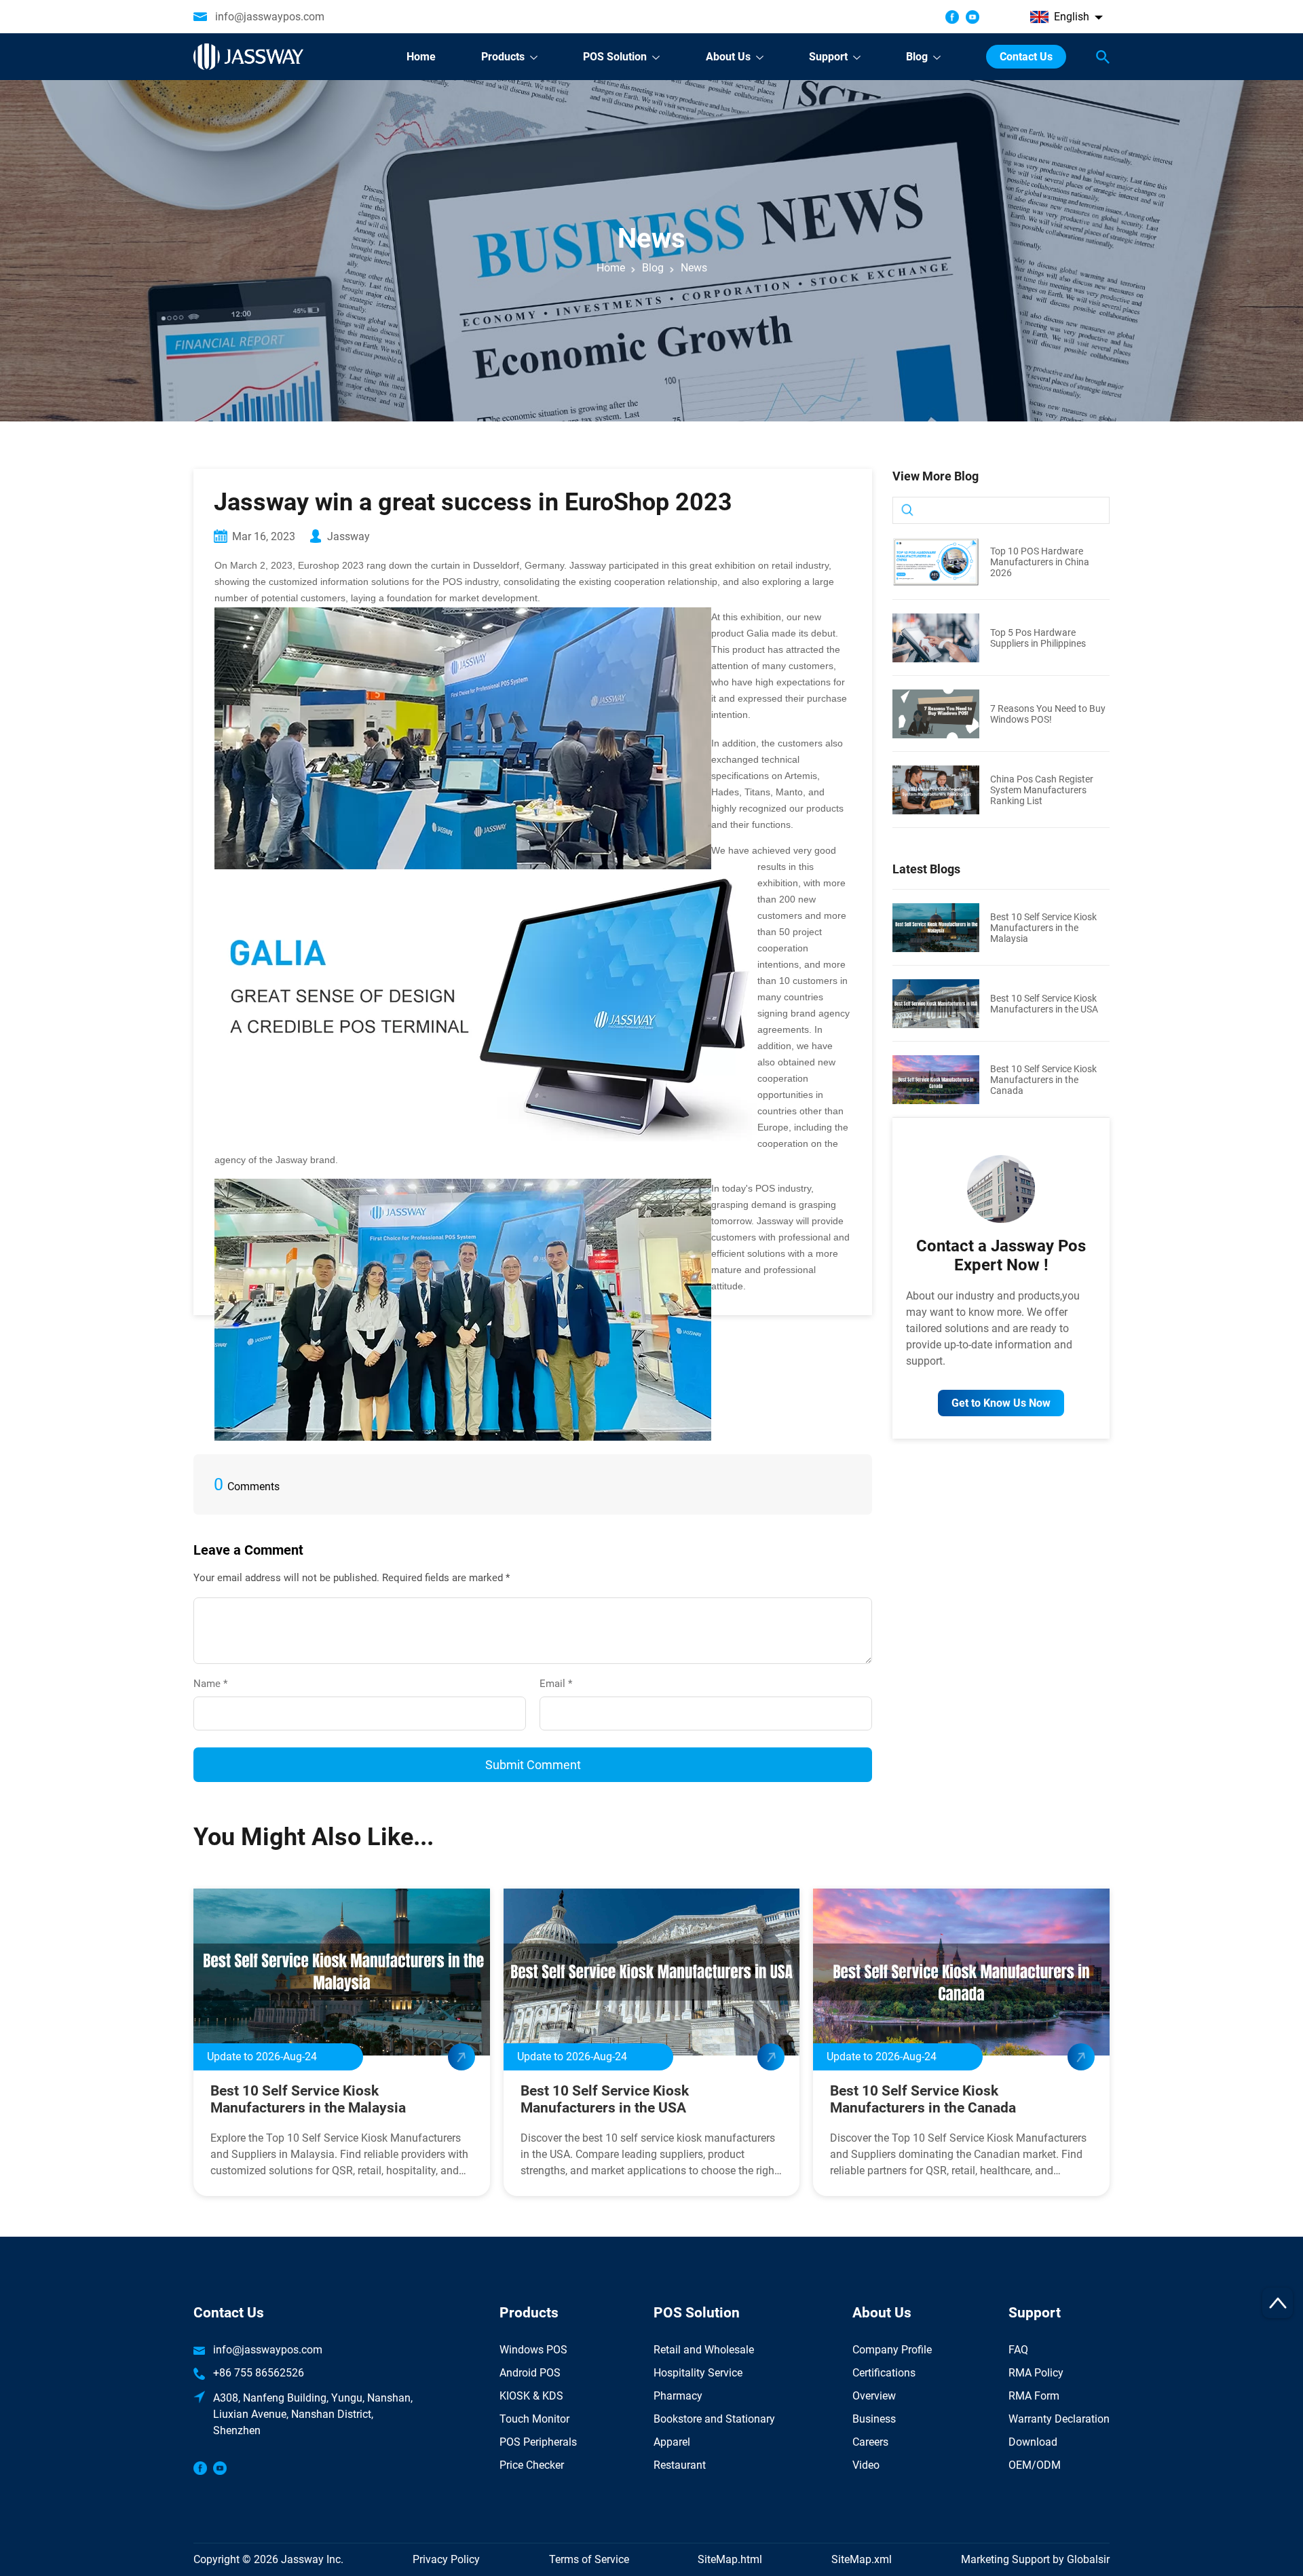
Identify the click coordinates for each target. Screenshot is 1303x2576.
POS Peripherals (538, 2442)
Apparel (672, 2442)
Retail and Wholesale (704, 2350)
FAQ (1018, 2350)
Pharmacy (678, 2396)
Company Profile (892, 2350)
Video (866, 2465)
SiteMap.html (730, 2559)
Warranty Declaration (1059, 2419)
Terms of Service (589, 2559)
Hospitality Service (698, 2373)
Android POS (530, 2373)
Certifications (884, 2373)
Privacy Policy (446, 2559)
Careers (870, 2442)
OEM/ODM (1035, 2465)
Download (1033, 2442)
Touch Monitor (534, 2419)
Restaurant (680, 2465)
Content (212, 1584)
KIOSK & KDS (531, 2396)
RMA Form (1034, 2396)
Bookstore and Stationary (714, 2419)
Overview (874, 2396)
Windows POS (533, 2350)
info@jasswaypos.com (270, 17)
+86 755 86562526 (259, 2373)
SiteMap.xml (862, 2559)
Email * (561, 1684)
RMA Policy (1036, 2373)
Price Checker (532, 2465)
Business (874, 2419)
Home (611, 268)
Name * (216, 1684)
